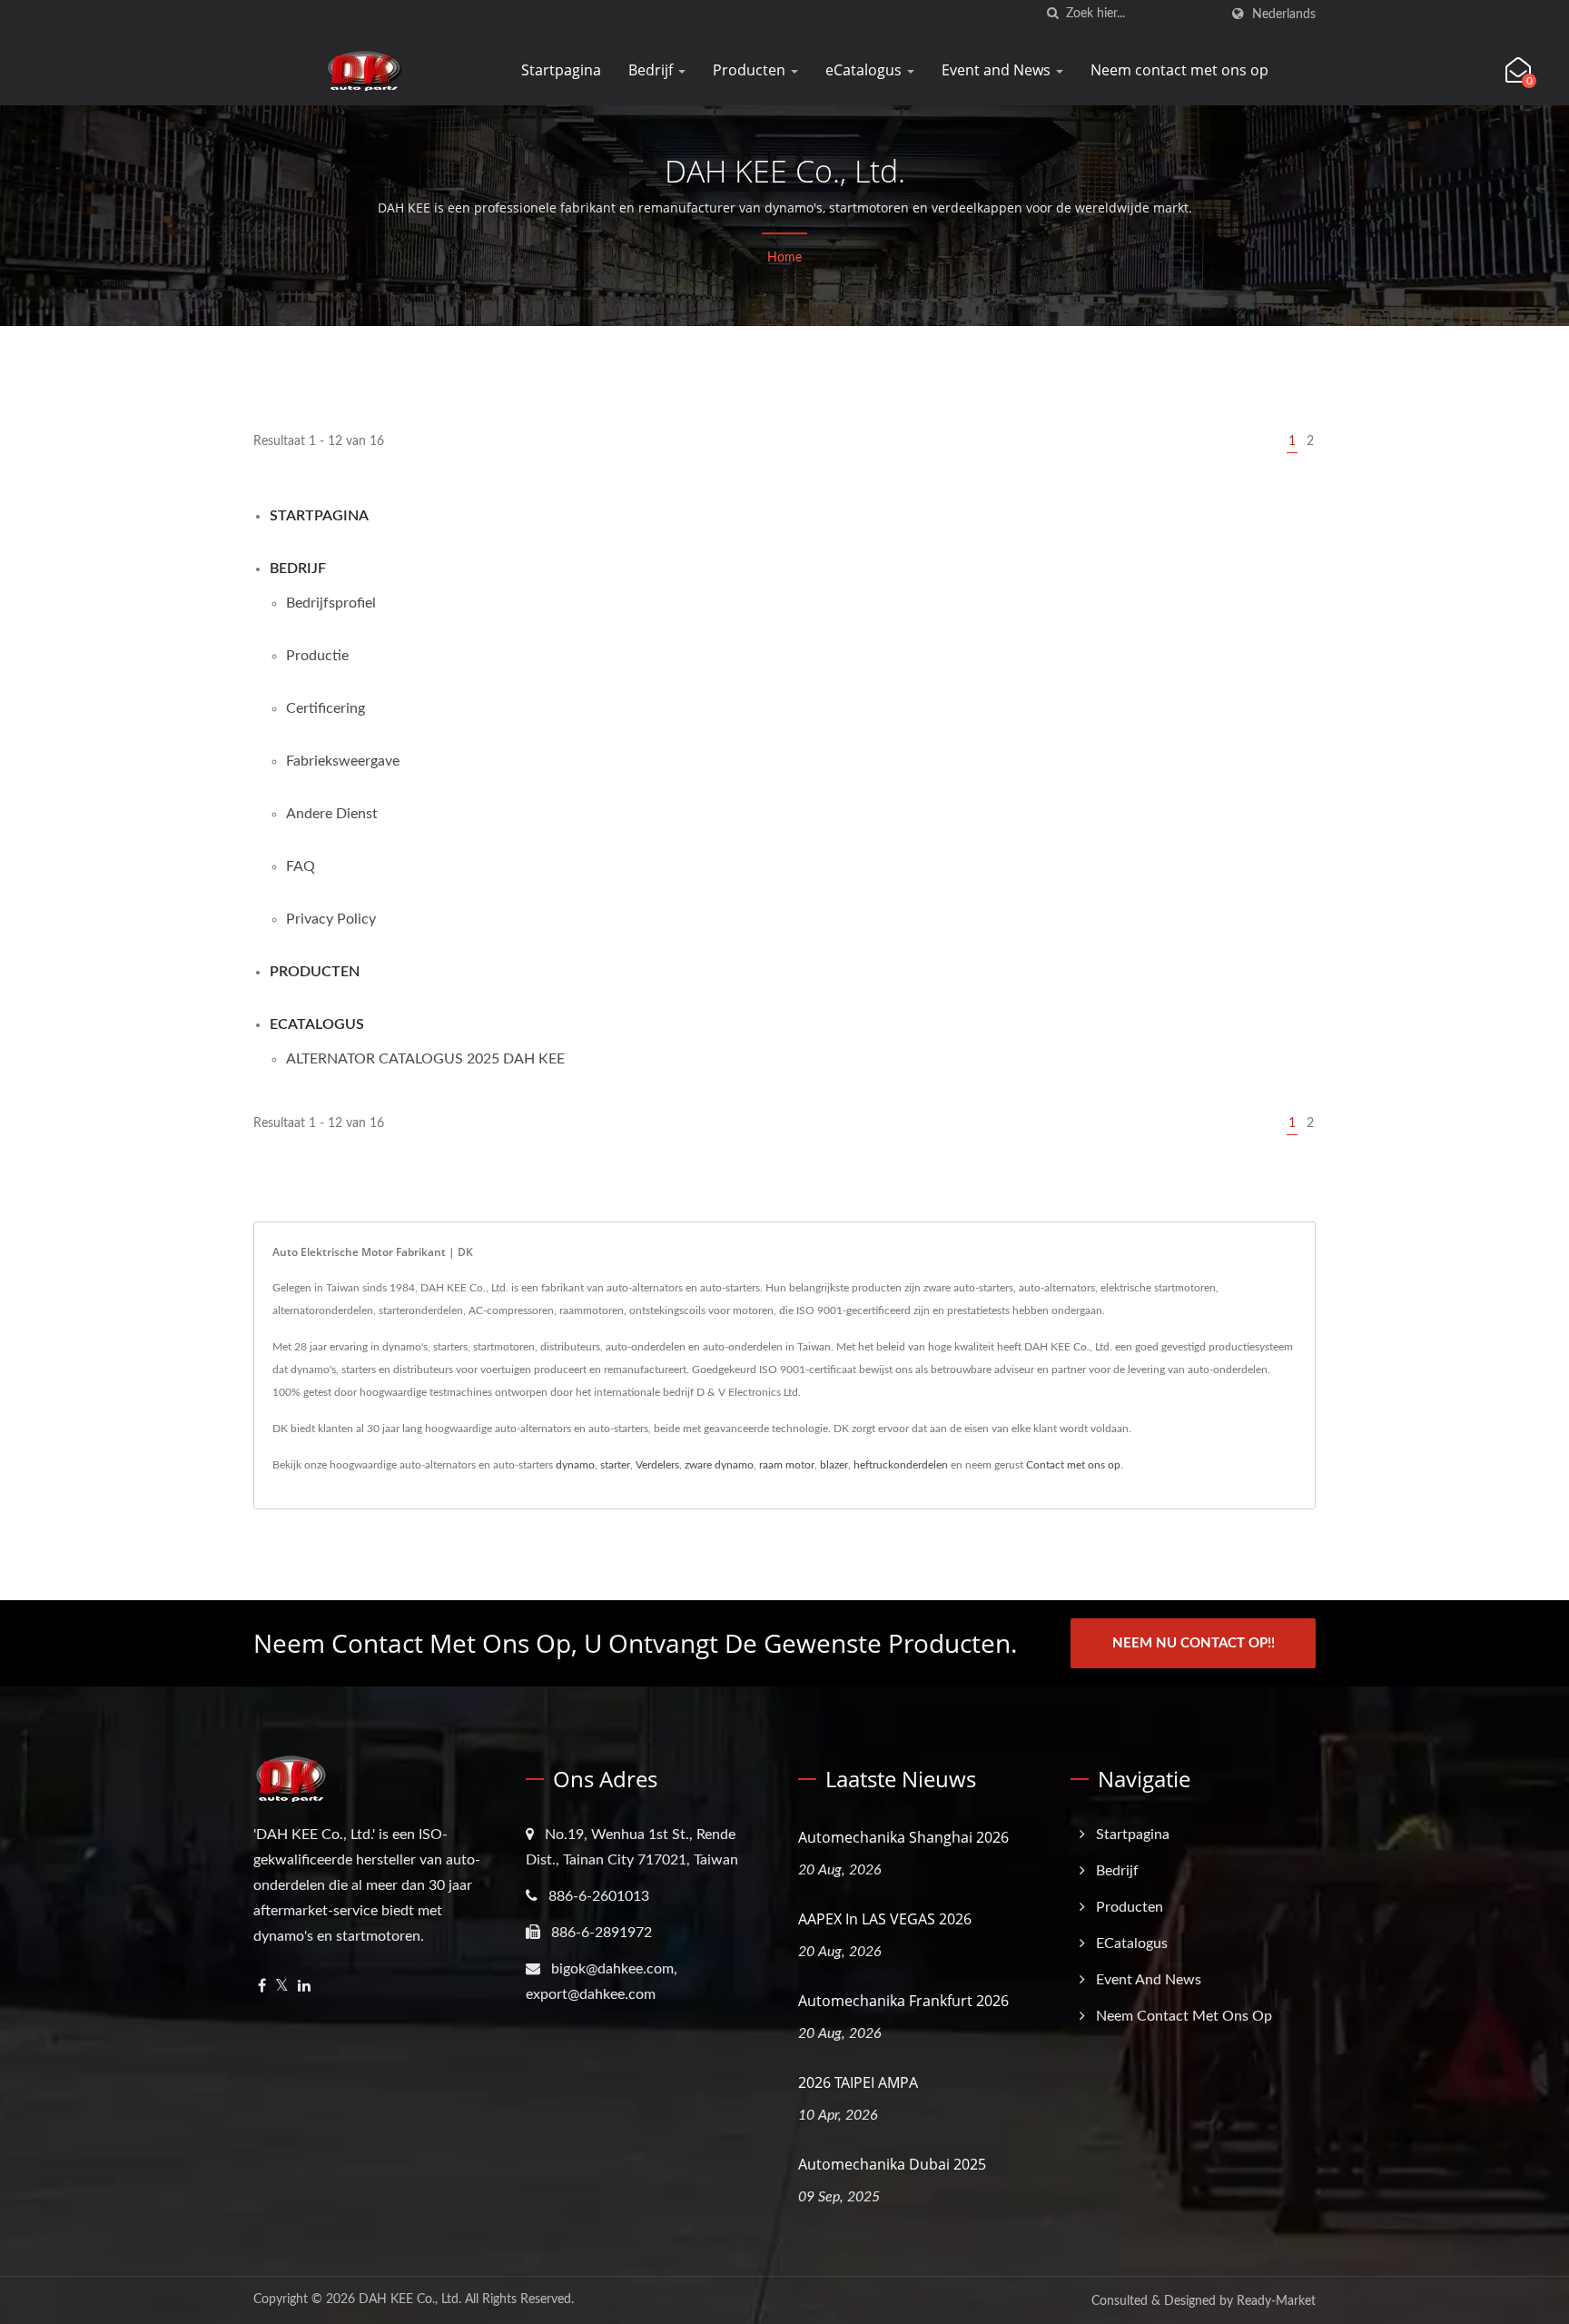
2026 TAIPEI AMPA (858, 2082)
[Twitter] (282, 1987)
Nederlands (1284, 14)
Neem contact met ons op (1179, 70)
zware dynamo (719, 1465)
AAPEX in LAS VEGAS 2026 (885, 1919)
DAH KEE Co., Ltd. (410, 2299)
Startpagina (561, 70)
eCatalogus (865, 70)
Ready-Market (1276, 2301)
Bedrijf (652, 70)
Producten (751, 70)
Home (784, 258)
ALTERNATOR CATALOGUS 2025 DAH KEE (425, 1059)
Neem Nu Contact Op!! (1194, 1643)
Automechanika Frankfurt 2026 (903, 2001)
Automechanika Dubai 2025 (892, 2164)
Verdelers (657, 1465)
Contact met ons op (1073, 1465)
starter (615, 1465)
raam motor (787, 1465)
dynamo (575, 1465)
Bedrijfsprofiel (331, 603)
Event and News (998, 70)
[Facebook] (262, 1987)
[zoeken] (1052, 14)
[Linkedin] (304, 1987)
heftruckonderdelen (901, 1465)
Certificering (326, 708)
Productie (317, 656)
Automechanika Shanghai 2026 (903, 1837)
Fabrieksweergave (343, 761)
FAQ (301, 866)
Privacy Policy (331, 919)
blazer (834, 1465)
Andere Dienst (332, 814)
